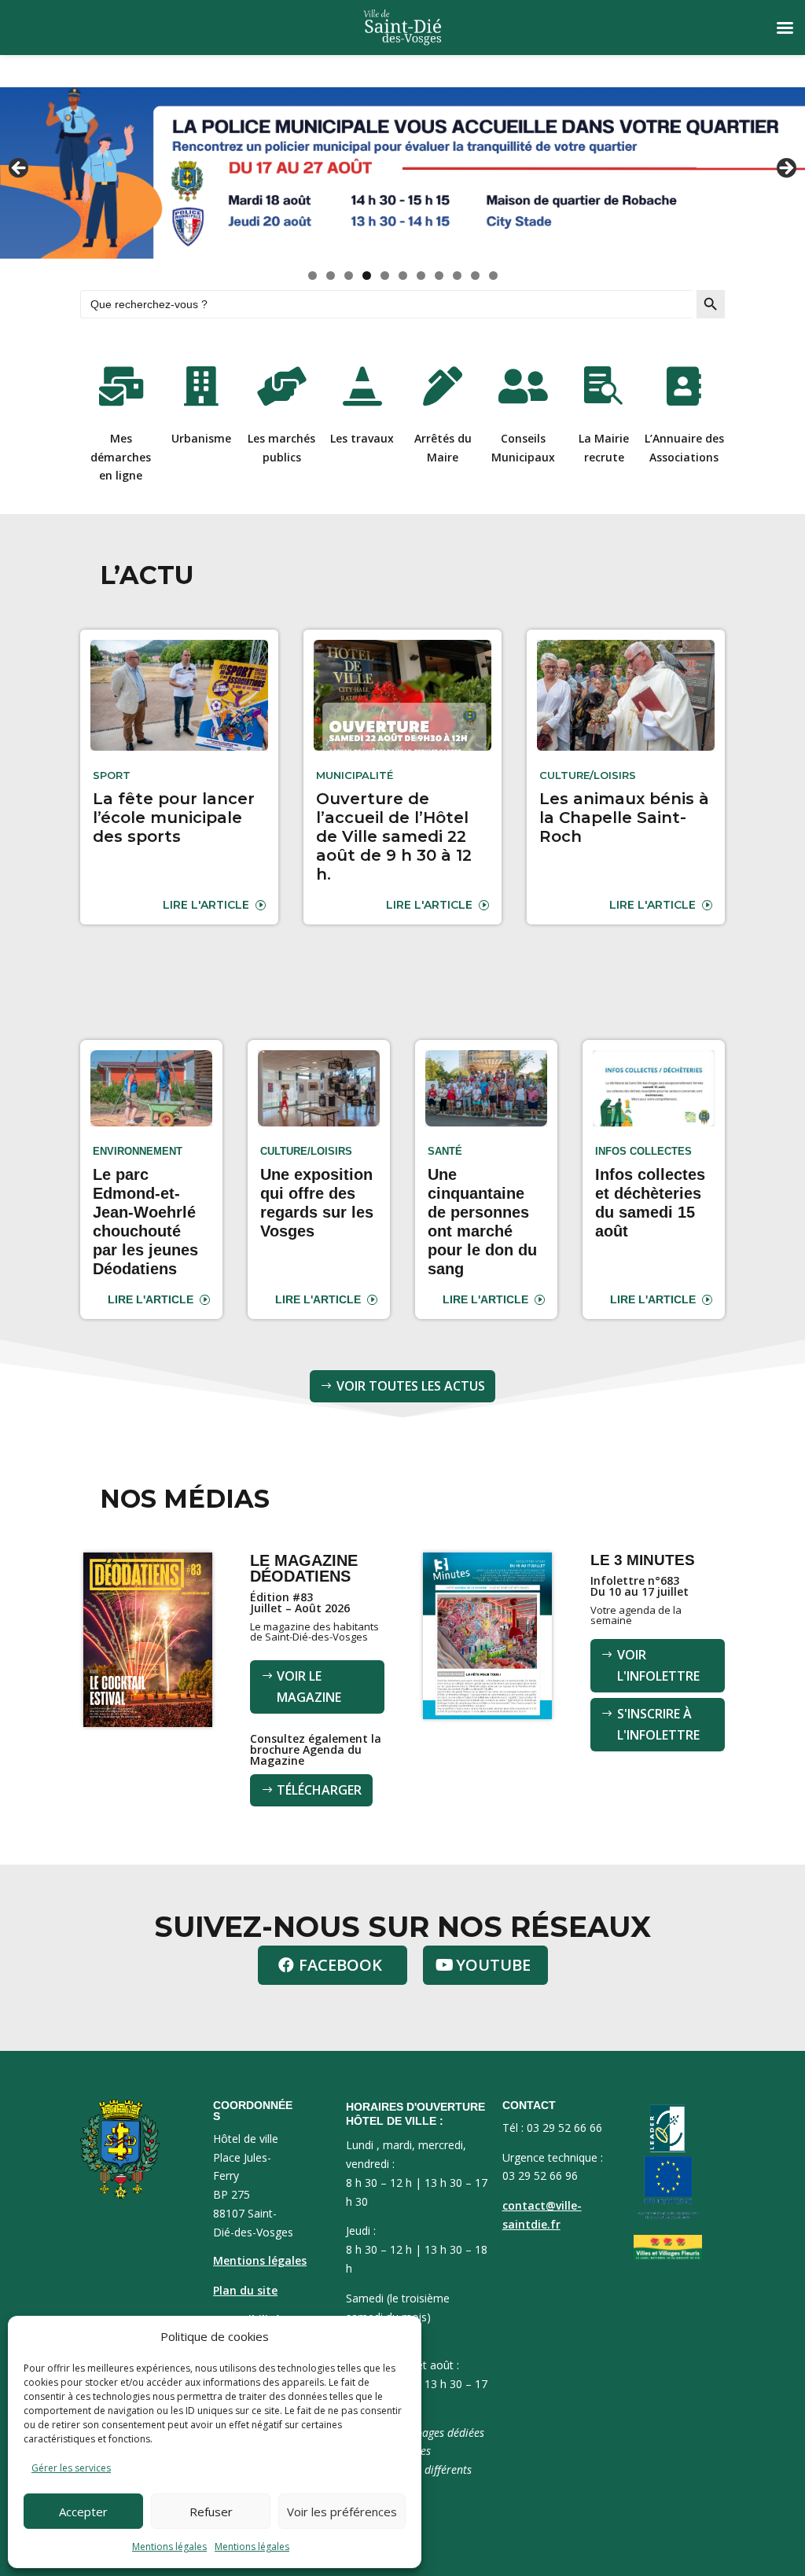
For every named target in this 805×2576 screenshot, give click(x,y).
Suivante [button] (785, 169)
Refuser (211, 2512)
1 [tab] (312, 276)
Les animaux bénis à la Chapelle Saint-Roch (624, 818)
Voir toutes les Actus (411, 1386)
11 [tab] (494, 276)
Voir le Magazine (309, 1687)
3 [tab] (349, 276)
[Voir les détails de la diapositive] (402, 173)
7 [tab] (421, 276)
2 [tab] (331, 276)
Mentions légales (169, 2547)
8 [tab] (439, 276)
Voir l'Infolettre (658, 1665)
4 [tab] (367, 276)
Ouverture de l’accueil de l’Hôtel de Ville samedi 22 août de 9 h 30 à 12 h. (394, 836)
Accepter (83, 2512)
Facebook (340, 1965)
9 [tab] (457, 276)
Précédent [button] (20, 169)
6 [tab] (403, 276)
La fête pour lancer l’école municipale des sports (174, 818)
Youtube (493, 1965)
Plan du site (245, 2290)
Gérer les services (71, 2468)
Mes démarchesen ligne (121, 457)
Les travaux (362, 438)
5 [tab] (385, 276)
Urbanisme (201, 438)
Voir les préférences (342, 2512)
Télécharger (319, 1790)
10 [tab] (476, 276)
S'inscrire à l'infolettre (658, 1724)
